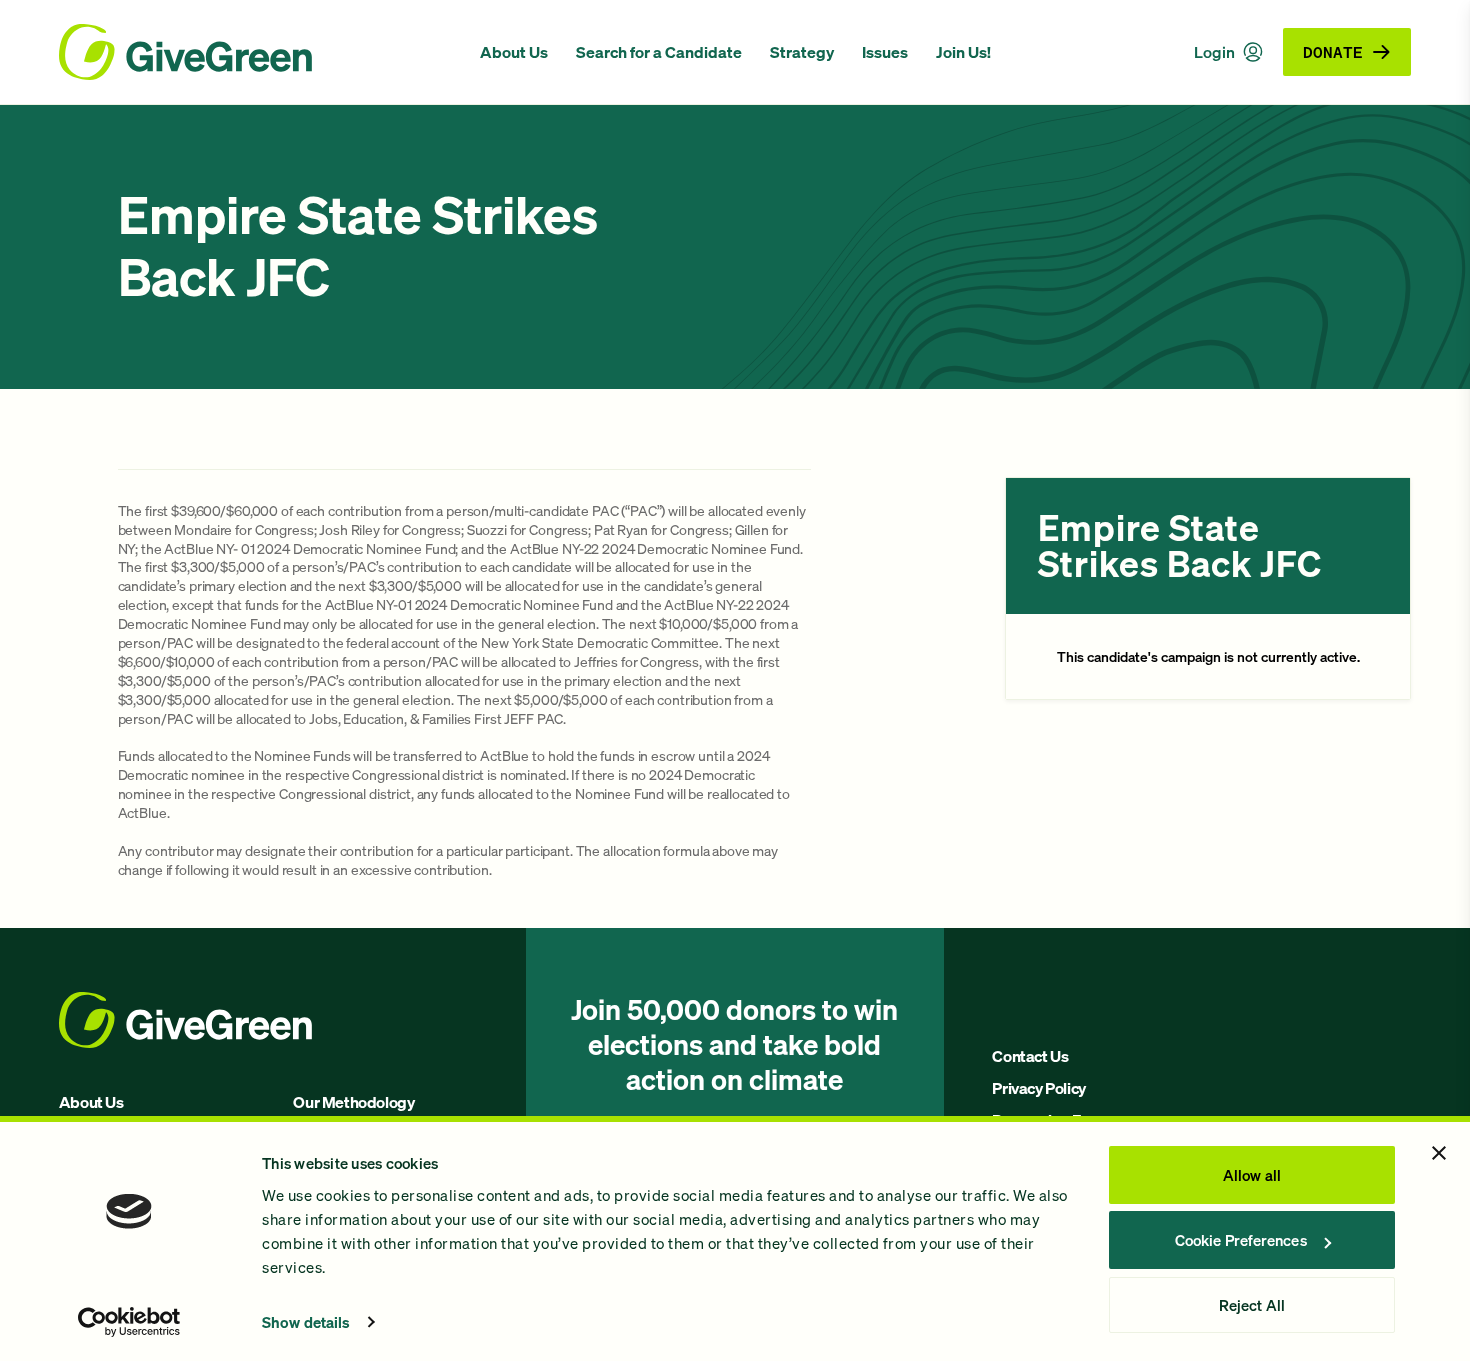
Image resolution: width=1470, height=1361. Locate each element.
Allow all (1252, 1175)
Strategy (802, 52)
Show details (306, 1322)
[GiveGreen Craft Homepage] (259, 52)
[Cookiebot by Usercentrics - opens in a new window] (129, 1322)
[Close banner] (1439, 1153)
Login (1214, 52)
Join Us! (963, 52)
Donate (1333, 51)
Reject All (1252, 1305)
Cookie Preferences (1241, 1240)
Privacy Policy (1038, 1088)
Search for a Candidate (659, 52)
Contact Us (1030, 1056)
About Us (514, 52)
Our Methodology (353, 1102)
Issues (885, 52)
